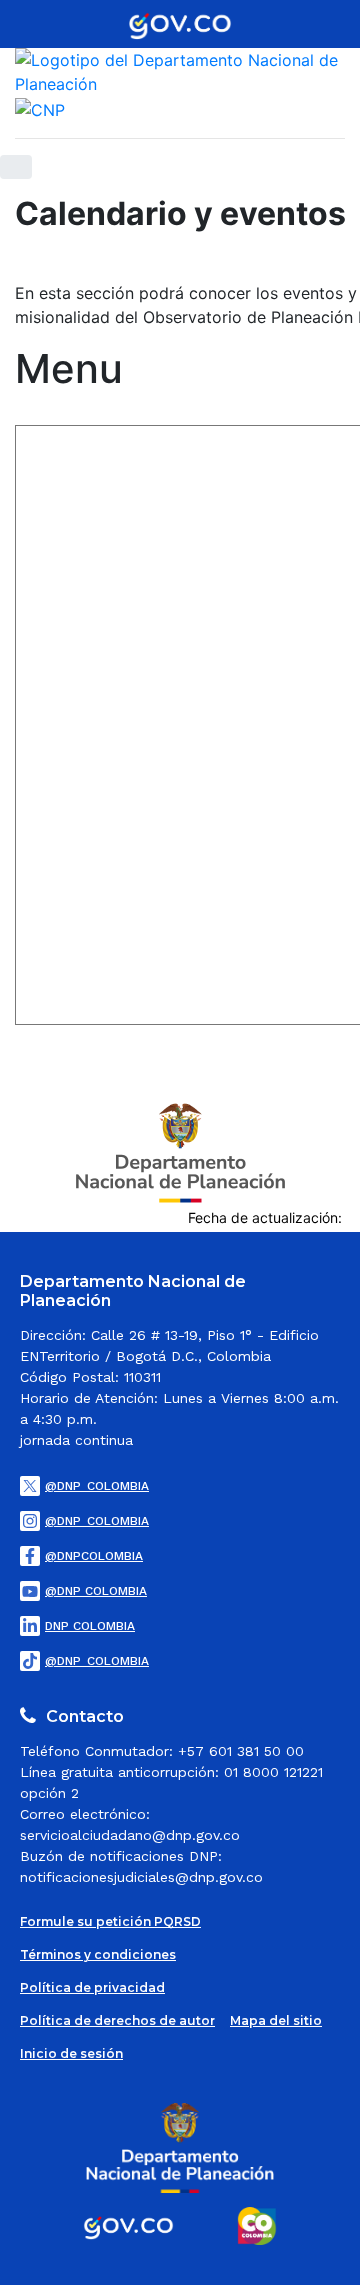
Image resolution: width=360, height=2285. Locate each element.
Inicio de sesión (71, 2053)
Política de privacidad (92, 1987)
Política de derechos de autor (117, 2020)
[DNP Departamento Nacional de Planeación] (180, 1151)
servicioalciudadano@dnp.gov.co (130, 1835)
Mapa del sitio (276, 2020)
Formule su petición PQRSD (110, 1921)
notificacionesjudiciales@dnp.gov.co (141, 1877)
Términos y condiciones (98, 1954)
